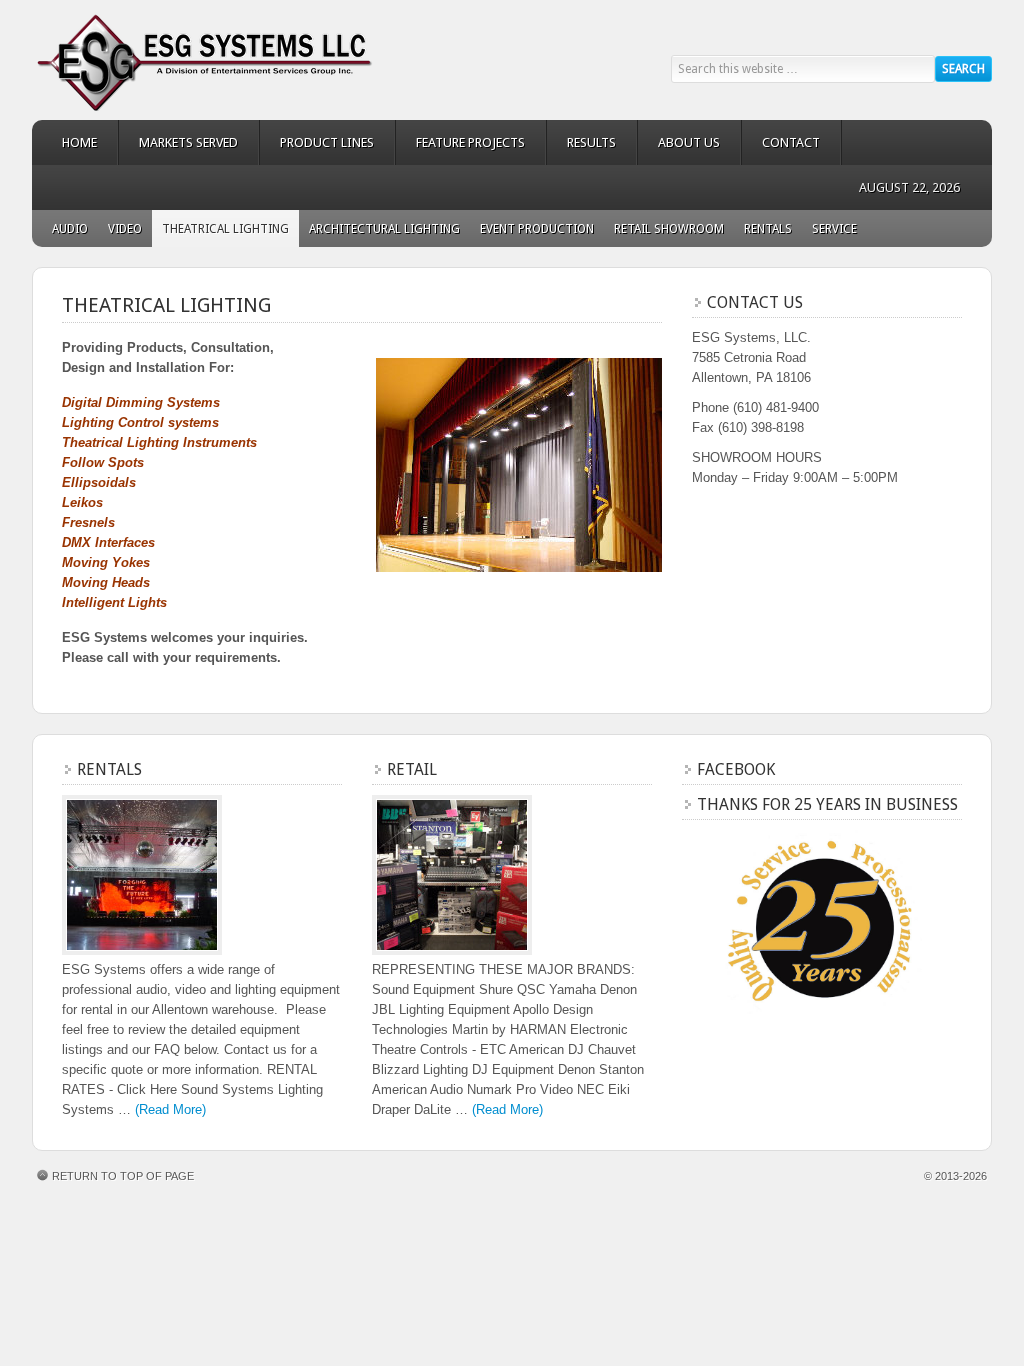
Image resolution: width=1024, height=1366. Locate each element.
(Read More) (170, 1109)
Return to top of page (123, 1176)
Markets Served (178, 142)
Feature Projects (460, 142)
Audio (70, 229)
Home (79, 142)
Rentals (768, 229)
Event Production (537, 229)
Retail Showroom (669, 229)
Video (125, 229)
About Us (689, 142)
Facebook (736, 769)
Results (581, 142)
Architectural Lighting (384, 229)
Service (834, 229)
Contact (791, 142)
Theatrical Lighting (225, 229)
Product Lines (317, 142)
